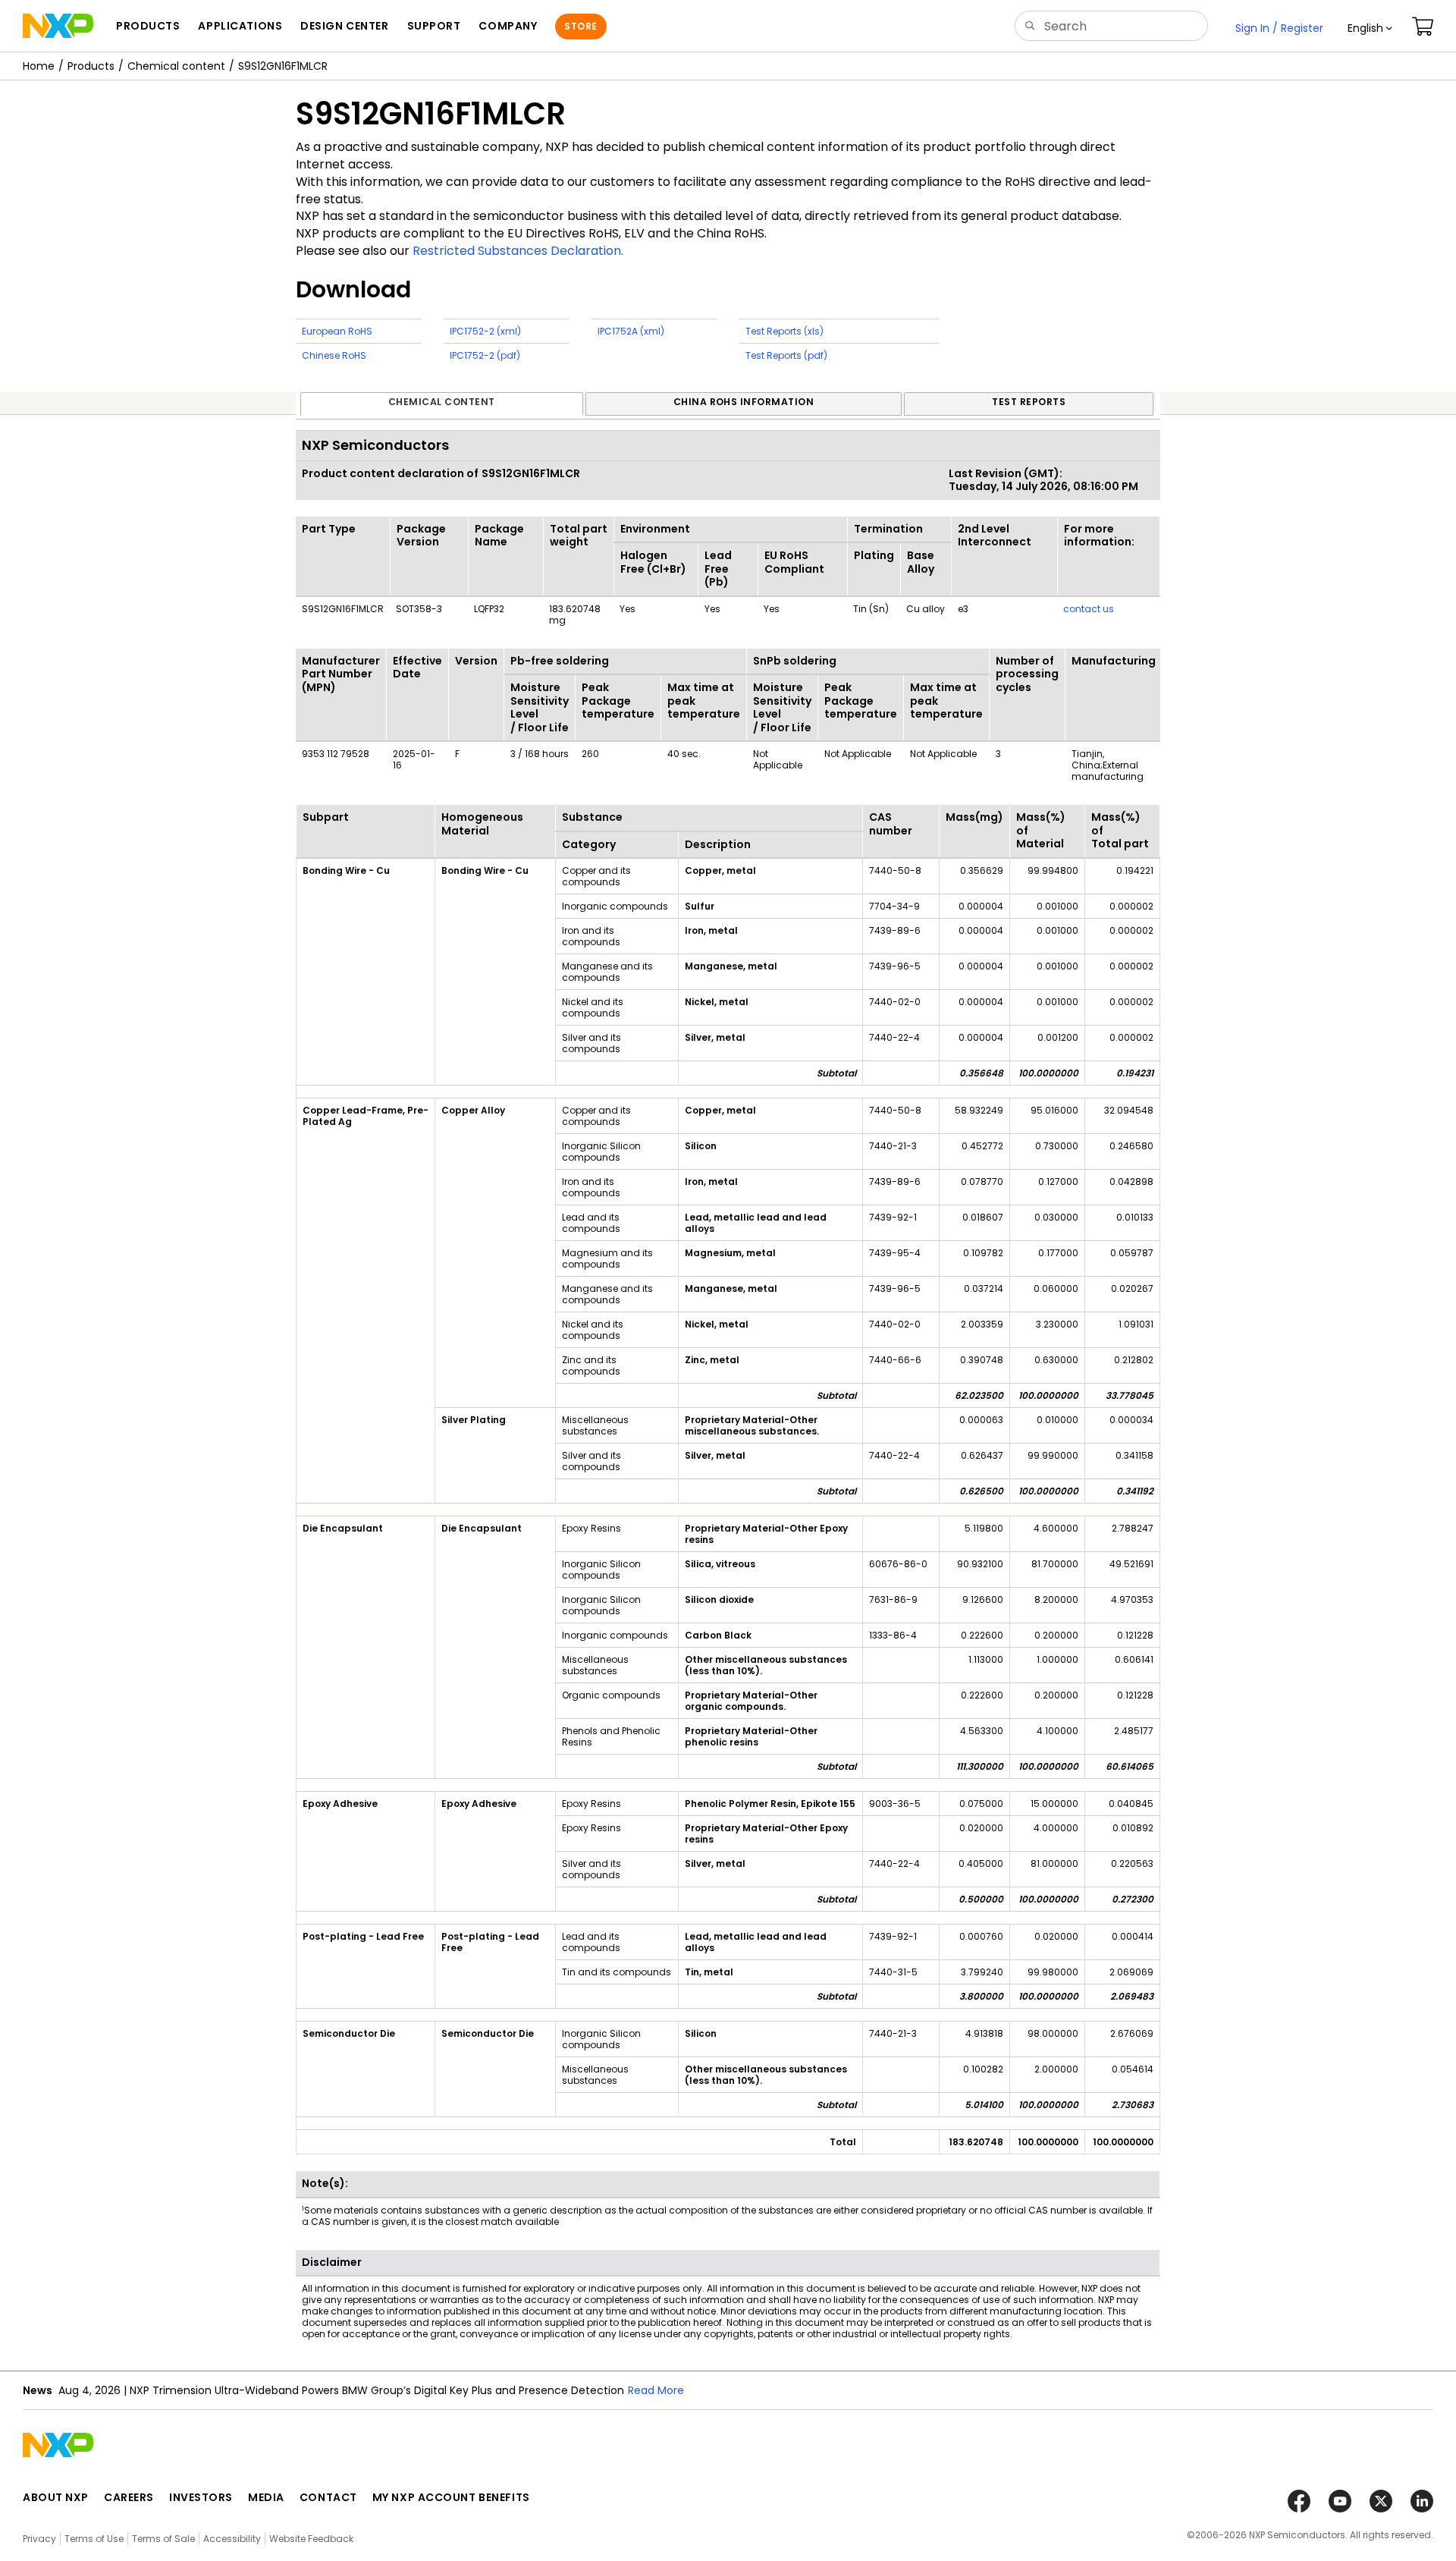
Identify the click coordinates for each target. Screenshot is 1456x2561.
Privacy (39, 2539)
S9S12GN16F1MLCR (283, 66)
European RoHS (337, 331)
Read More (656, 2390)
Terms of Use (94, 2539)
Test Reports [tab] (1029, 402)
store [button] (581, 26)
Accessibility (232, 2539)
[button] (1370, 28)
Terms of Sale (163, 2539)
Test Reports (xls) (784, 331)
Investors (201, 2497)
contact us (1089, 609)
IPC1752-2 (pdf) (485, 355)
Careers (129, 2497)
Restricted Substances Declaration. (518, 251)
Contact (328, 2497)
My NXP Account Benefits (451, 2497)
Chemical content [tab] (442, 402)
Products (91, 66)
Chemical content (176, 66)
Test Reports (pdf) (786, 355)
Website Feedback (311, 2539)
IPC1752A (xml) (631, 331)
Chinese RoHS (334, 355)
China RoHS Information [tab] (744, 402)
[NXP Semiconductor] (58, 26)
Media (266, 2497)
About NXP (56, 2497)
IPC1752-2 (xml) (485, 331)
